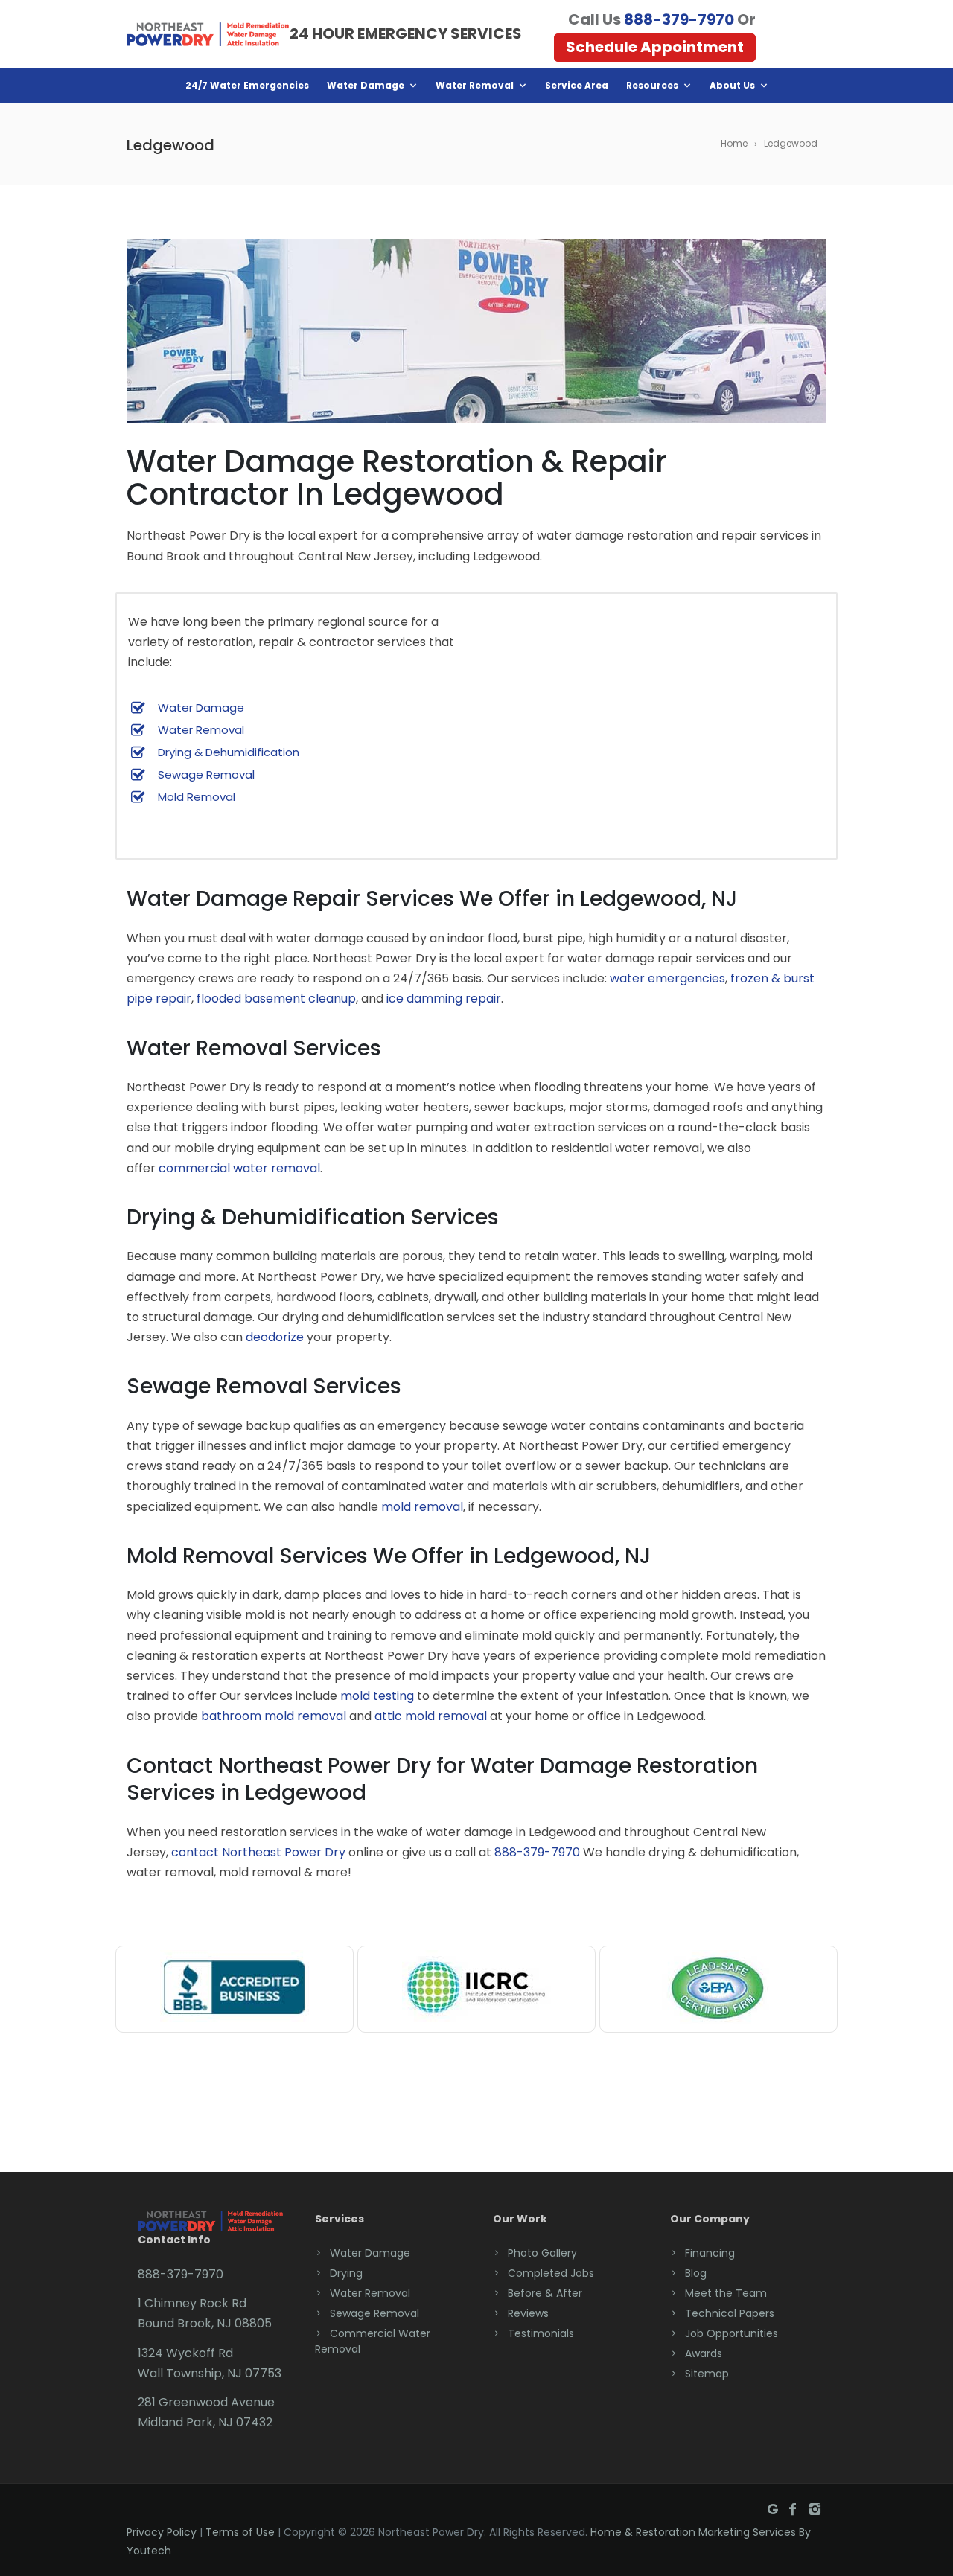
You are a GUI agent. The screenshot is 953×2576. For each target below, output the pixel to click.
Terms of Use (240, 2532)
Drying (346, 2273)
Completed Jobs (551, 2273)
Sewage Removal (206, 774)
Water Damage (366, 85)
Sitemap (707, 2374)
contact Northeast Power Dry (258, 1852)
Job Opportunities (732, 2333)
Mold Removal (197, 797)
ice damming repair (444, 998)
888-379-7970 (679, 19)
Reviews (528, 2313)
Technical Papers (730, 2313)
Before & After (545, 2293)
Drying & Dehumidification (229, 752)
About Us (732, 85)
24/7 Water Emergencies (247, 85)
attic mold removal (431, 1716)
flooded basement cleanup (276, 998)
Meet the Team (726, 2293)
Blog (696, 2273)
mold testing (377, 1696)
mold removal (422, 1507)
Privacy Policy (162, 2532)
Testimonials (541, 2333)
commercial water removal (239, 1168)
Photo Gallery (542, 2253)
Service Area (577, 85)
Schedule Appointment (655, 47)
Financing (710, 2253)
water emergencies (667, 978)
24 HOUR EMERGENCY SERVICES (406, 33)
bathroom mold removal (274, 1716)
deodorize (275, 1337)
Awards (704, 2353)
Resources (652, 85)
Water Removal (475, 85)
